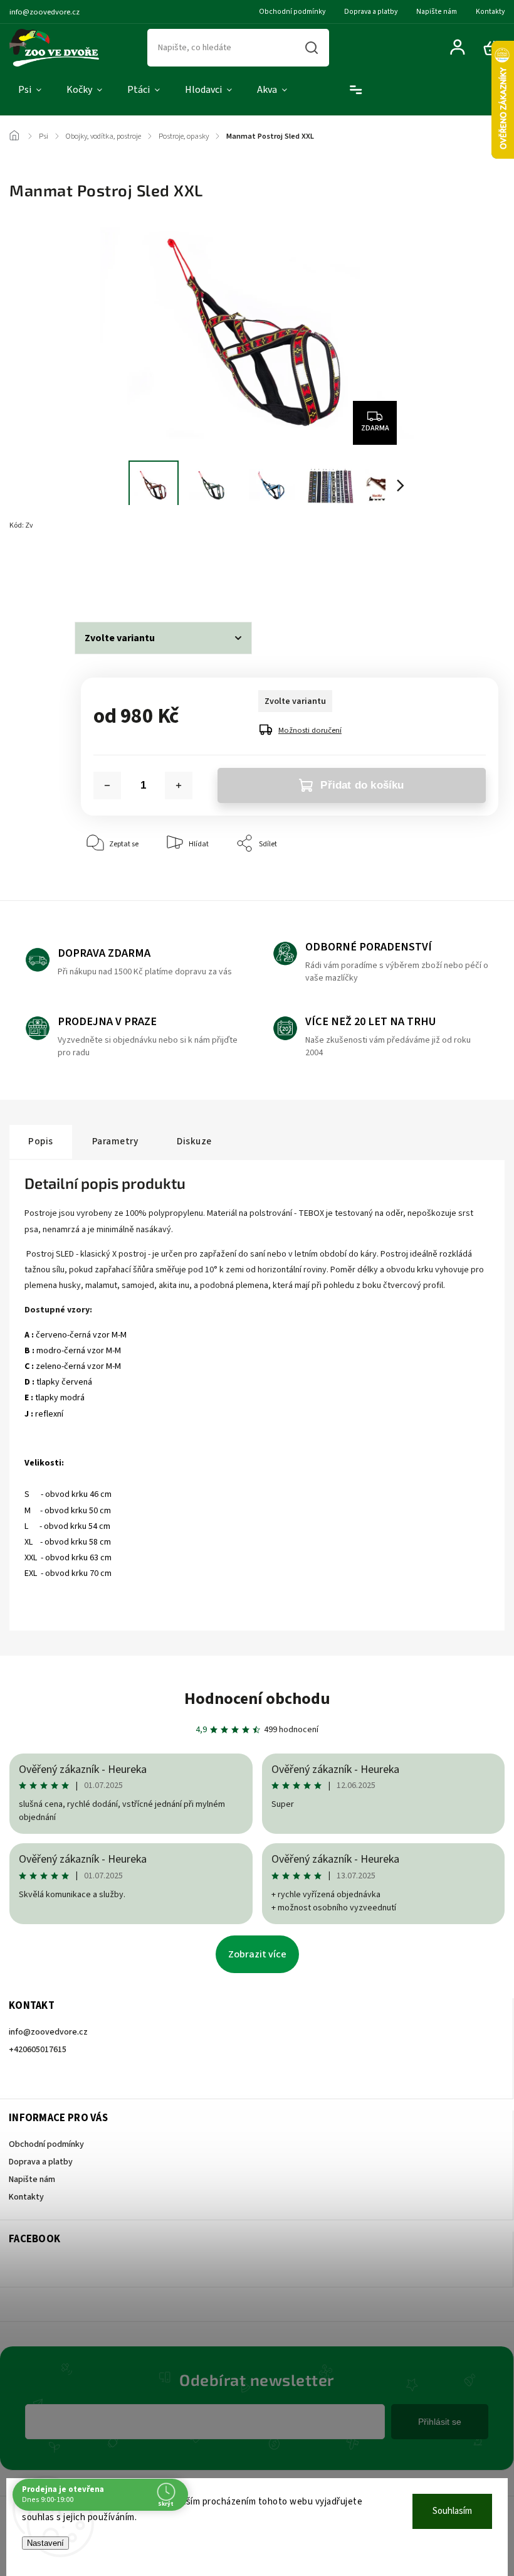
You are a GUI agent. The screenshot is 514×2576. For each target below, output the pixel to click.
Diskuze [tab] (194, 1141)
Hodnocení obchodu (257, 1699)
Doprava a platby (371, 12)
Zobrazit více (257, 1954)
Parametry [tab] (115, 1141)
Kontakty (490, 12)
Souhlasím (452, 2511)
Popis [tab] (41, 1141)
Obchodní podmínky (292, 12)
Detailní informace (112, 572)
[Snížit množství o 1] (107, 785)
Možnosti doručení (310, 730)
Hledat (312, 48)
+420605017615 (38, 2050)
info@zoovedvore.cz (48, 2032)
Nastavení (45, 2543)
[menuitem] (30, 90)
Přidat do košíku (362, 785)
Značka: (102, 525)
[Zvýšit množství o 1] (179, 785)
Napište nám (437, 12)
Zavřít (460, 882)
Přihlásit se (440, 2422)
